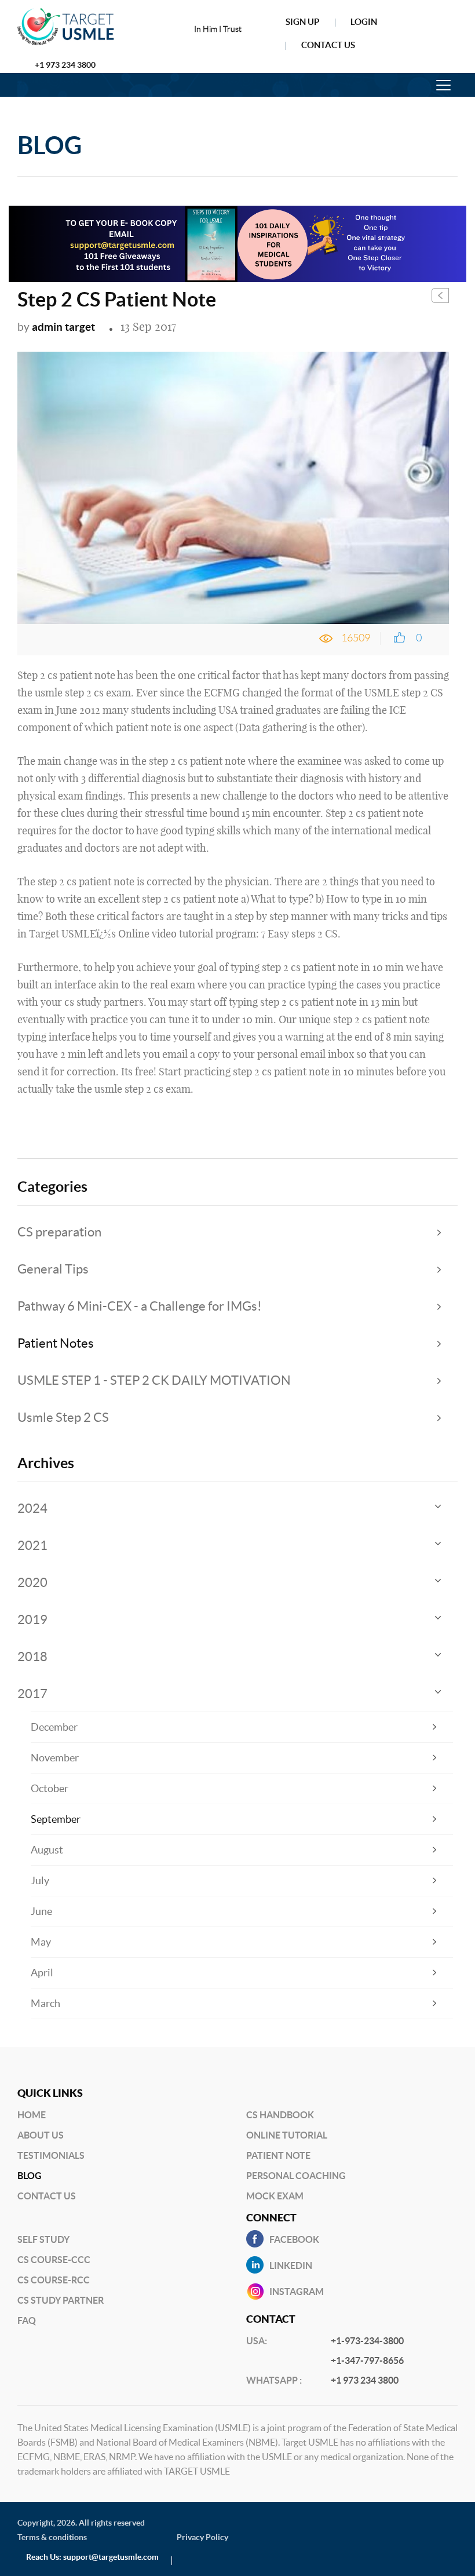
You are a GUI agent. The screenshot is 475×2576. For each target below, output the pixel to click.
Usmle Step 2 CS (63, 1417)
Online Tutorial (287, 2135)
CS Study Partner (61, 2300)
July (40, 1880)
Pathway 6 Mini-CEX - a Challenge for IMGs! (140, 1306)
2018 (32, 1656)
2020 (32, 1582)
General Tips (53, 1269)
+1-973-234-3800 (367, 2341)
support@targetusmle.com (111, 2557)
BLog (30, 2176)
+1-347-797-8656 (367, 2360)
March (45, 2003)
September (56, 1819)
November (55, 1758)
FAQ (27, 2320)
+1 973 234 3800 (65, 65)
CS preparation (59, 1232)
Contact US (47, 2196)
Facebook (294, 2239)
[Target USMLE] (79, 27)
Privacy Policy (202, 2537)
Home (32, 2115)
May (41, 1942)
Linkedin (291, 2265)
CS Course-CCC (54, 2260)
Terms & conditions (52, 2537)
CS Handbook (280, 2115)
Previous (440, 295)
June (41, 1911)
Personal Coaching (296, 2176)
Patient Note (278, 2155)
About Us (41, 2135)
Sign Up (302, 22)
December (54, 1727)
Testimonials (51, 2155)
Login (364, 22)
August (47, 1850)
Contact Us (328, 45)
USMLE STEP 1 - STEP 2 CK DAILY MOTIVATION (154, 1380)
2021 (32, 1545)
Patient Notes (56, 1343)
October (50, 1788)
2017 (32, 1694)
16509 (356, 638)
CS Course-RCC (54, 2280)
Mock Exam (275, 2196)
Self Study (43, 2239)
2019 (32, 1619)
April (42, 1973)
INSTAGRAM (297, 2292)
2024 (32, 1508)
